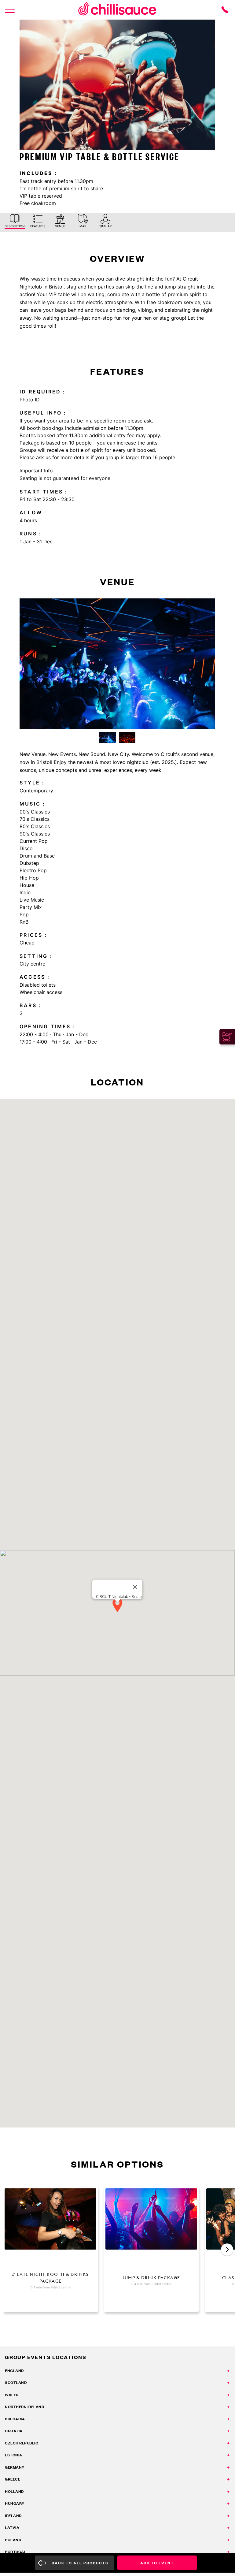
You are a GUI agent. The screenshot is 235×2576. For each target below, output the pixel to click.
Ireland (13, 2516)
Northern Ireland (24, 2407)
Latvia (12, 2528)
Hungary (15, 2503)
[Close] (135, 1587)
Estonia (14, 2455)
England (14, 2371)
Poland (13, 2540)
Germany (15, 2467)
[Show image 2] (127, 737)
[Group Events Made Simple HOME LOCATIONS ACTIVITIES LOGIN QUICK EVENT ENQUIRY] (10, 10)
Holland (14, 2491)
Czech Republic (22, 2443)
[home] (117, 10)
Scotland (16, 2382)
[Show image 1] (108, 737)
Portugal (16, 2552)
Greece (13, 2479)
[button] (117, 1605)
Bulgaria (15, 2419)
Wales (12, 2395)
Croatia (14, 2431)
